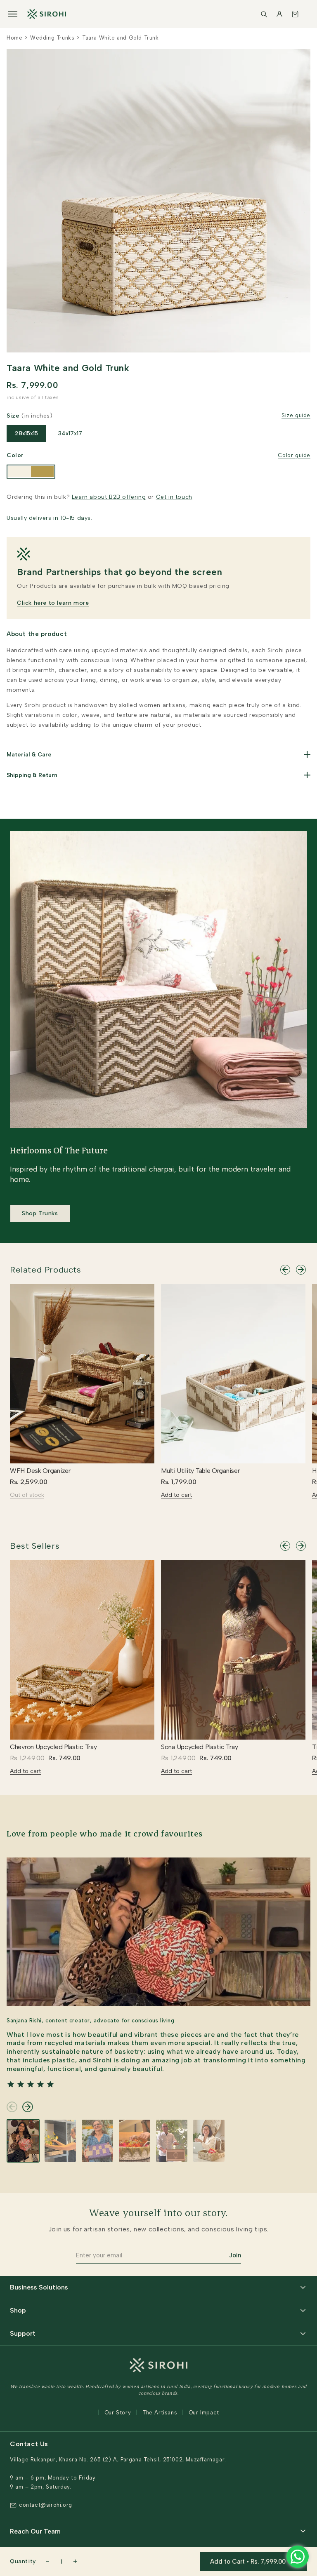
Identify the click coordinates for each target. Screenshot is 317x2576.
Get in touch (174, 497)
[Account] (279, 14)
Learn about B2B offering (109, 497)
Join (235, 2255)
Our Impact (204, 2413)
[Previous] (285, 1270)
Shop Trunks (40, 1213)
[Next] (301, 1270)
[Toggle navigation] (13, 14)
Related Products (46, 1270)
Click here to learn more (53, 603)
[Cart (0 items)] (295, 14)
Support (23, 2333)
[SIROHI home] (47, 14)
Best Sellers (35, 1546)
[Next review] (28, 2107)
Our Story (118, 2413)
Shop (18, 2310)
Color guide (294, 455)
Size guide (296, 415)
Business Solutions (39, 2287)
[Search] (264, 14)
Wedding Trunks (52, 38)
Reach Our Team (35, 2531)
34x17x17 (70, 433)
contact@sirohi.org (46, 2505)
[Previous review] (12, 2107)
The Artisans (160, 2413)
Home (14, 38)
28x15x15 (26, 433)
